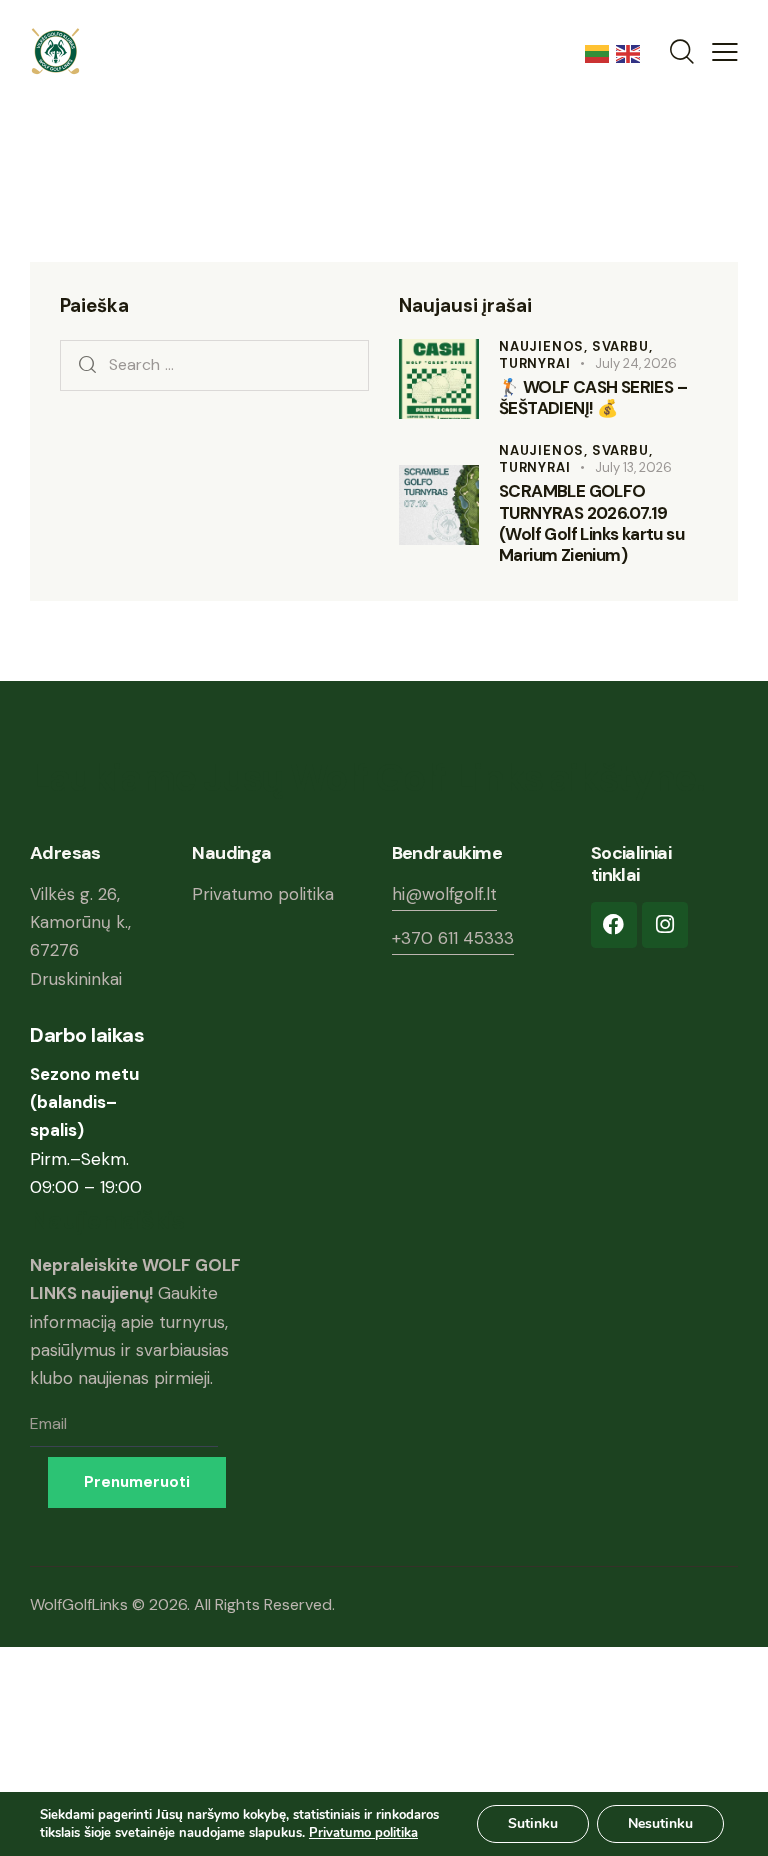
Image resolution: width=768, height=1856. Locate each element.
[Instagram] (665, 925)
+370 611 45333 (453, 938)
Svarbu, (622, 346)
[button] (725, 51)
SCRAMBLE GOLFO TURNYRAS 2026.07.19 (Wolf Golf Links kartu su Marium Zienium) (591, 523)
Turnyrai (534, 363)
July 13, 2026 (633, 467)
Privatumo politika (263, 894)
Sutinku (533, 1823)
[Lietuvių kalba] (600, 52)
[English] (631, 52)
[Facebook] (614, 925)
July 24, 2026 (636, 363)
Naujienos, (545, 346)
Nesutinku (660, 1823)
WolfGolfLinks (81, 1604)
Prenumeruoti (137, 1482)
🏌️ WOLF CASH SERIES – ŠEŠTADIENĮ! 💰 (593, 398)
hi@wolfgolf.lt (444, 894)
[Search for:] (214, 364)
